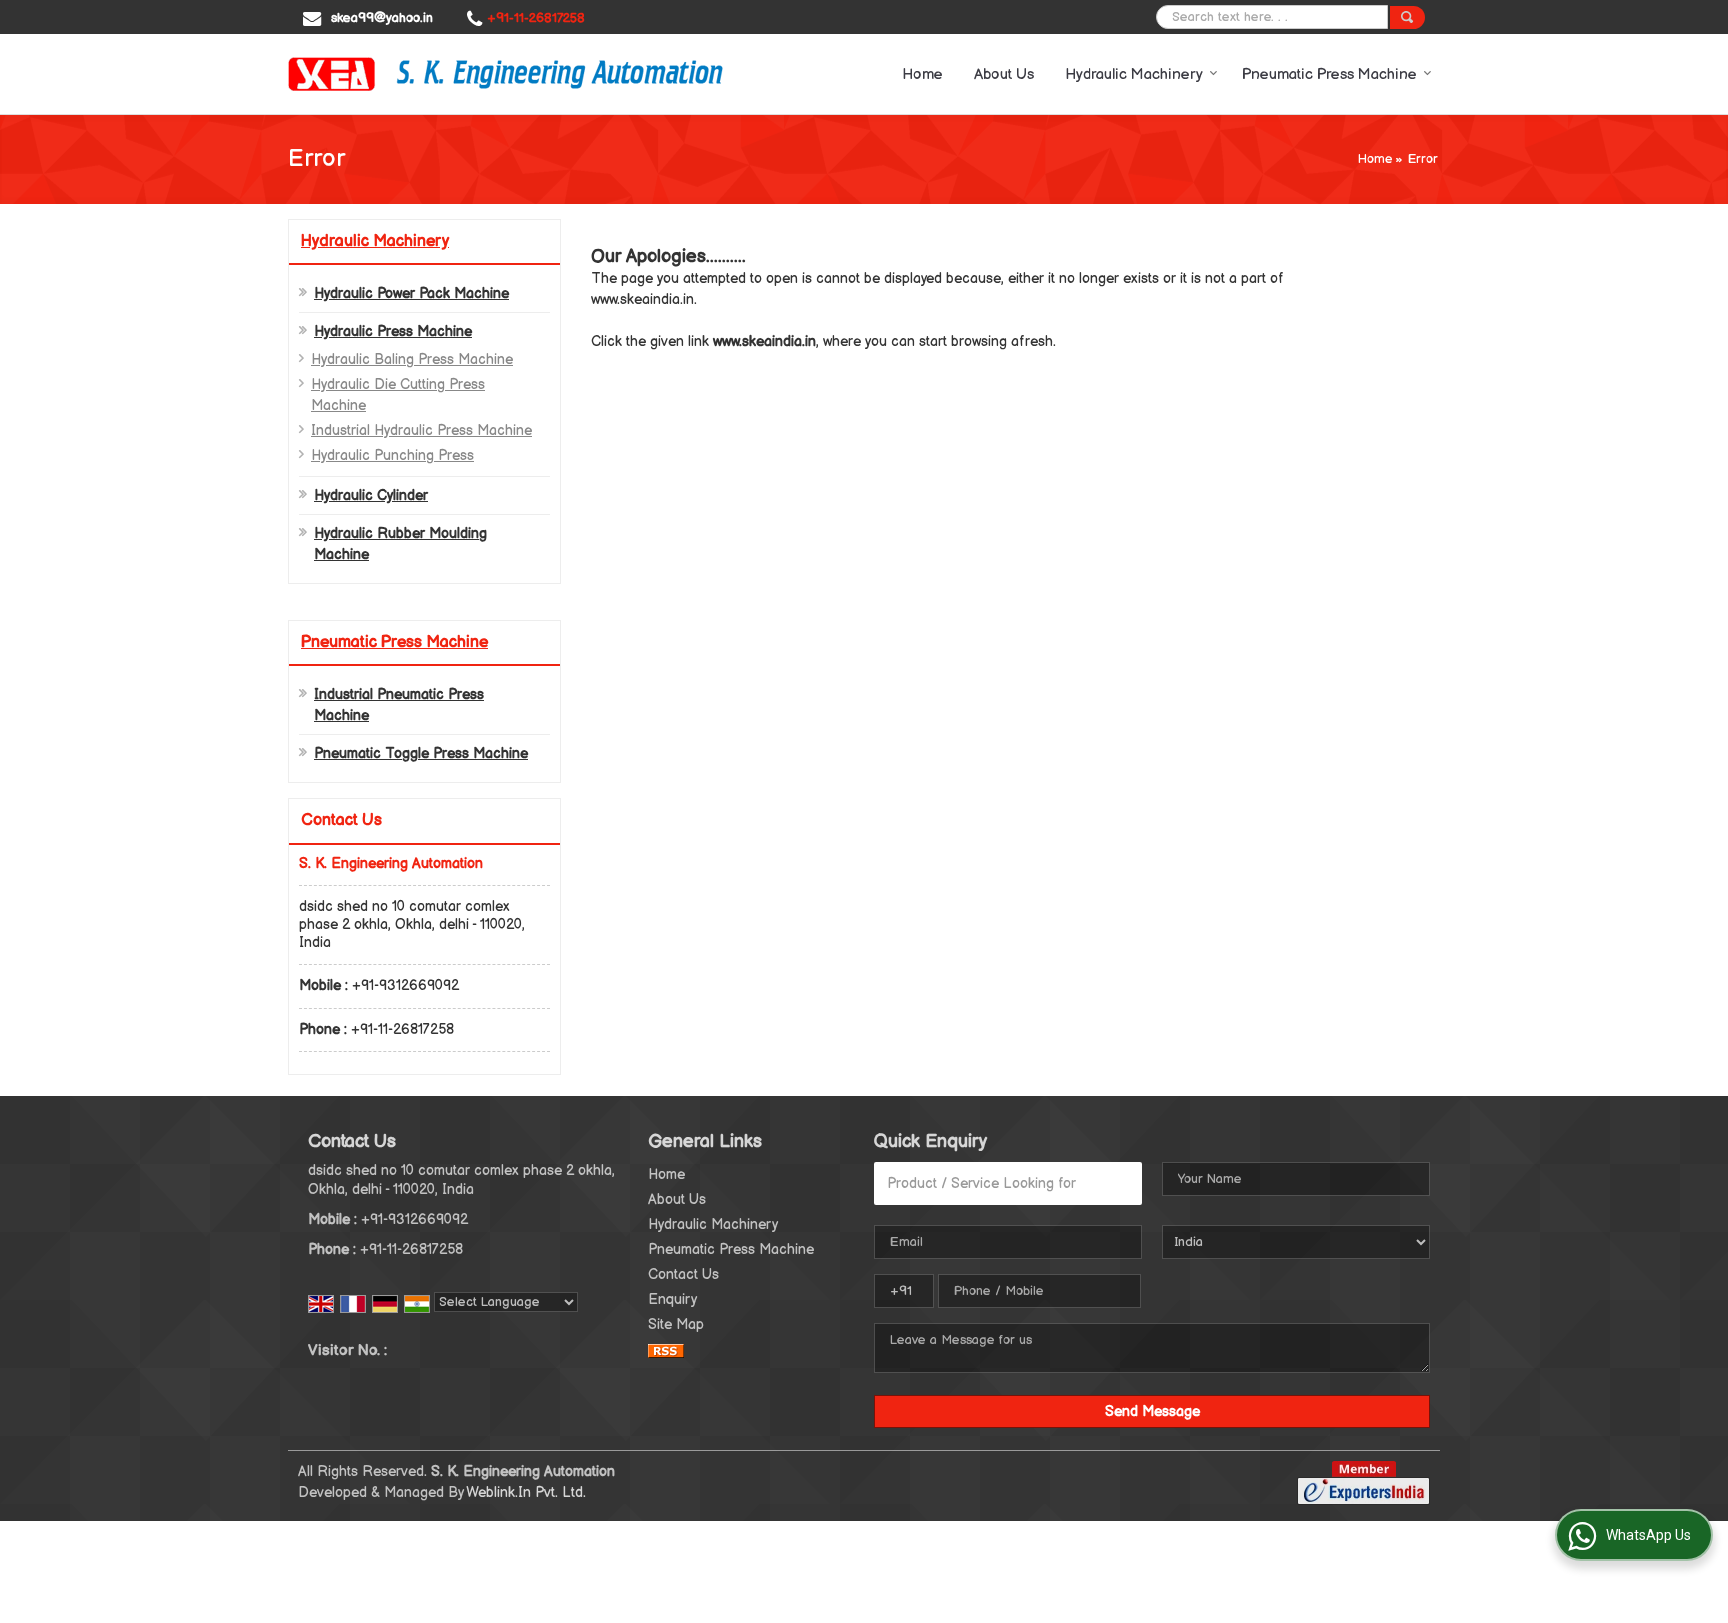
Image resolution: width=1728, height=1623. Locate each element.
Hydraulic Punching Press (392, 455)
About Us (1004, 74)
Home (922, 74)
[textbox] (1008, 1183)
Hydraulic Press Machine (393, 331)
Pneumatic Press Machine (1329, 74)
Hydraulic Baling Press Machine (412, 359)
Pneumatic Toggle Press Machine (421, 753)
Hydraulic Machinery (1134, 74)
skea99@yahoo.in (382, 18)
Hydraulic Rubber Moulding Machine (400, 544)
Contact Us (683, 1274)
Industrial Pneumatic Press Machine (399, 705)
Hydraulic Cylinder (371, 495)
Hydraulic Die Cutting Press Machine (398, 395)
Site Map (676, 1324)
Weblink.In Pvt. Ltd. (526, 1492)
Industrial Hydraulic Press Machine (421, 430)
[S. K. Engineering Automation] (505, 74)
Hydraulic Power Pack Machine (411, 293)
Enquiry (672, 1299)
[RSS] (666, 1349)
